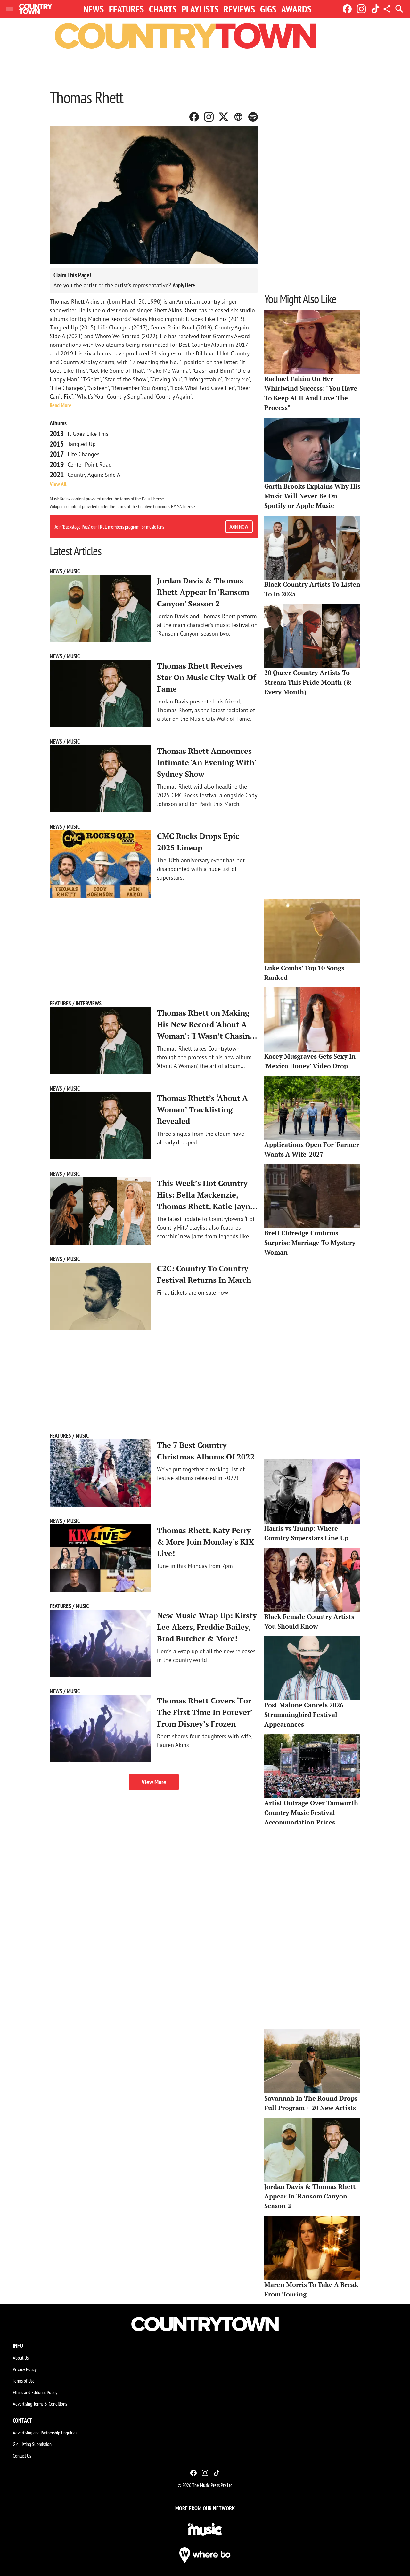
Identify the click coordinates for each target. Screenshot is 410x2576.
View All (58, 484)
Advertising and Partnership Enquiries (45, 2433)
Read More (61, 405)
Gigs (268, 9)
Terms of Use (24, 2381)
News (94, 9)
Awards (296, 9)
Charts (163, 9)
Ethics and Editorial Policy (35, 2392)
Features (126, 9)
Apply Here (184, 285)
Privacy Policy (25, 2369)
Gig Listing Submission (32, 2444)
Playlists (200, 9)
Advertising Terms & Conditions (40, 2404)
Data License (153, 499)
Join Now (239, 527)
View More (154, 1782)
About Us (21, 2358)
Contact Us (22, 2456)
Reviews (239, 9)
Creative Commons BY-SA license (167, 506)
